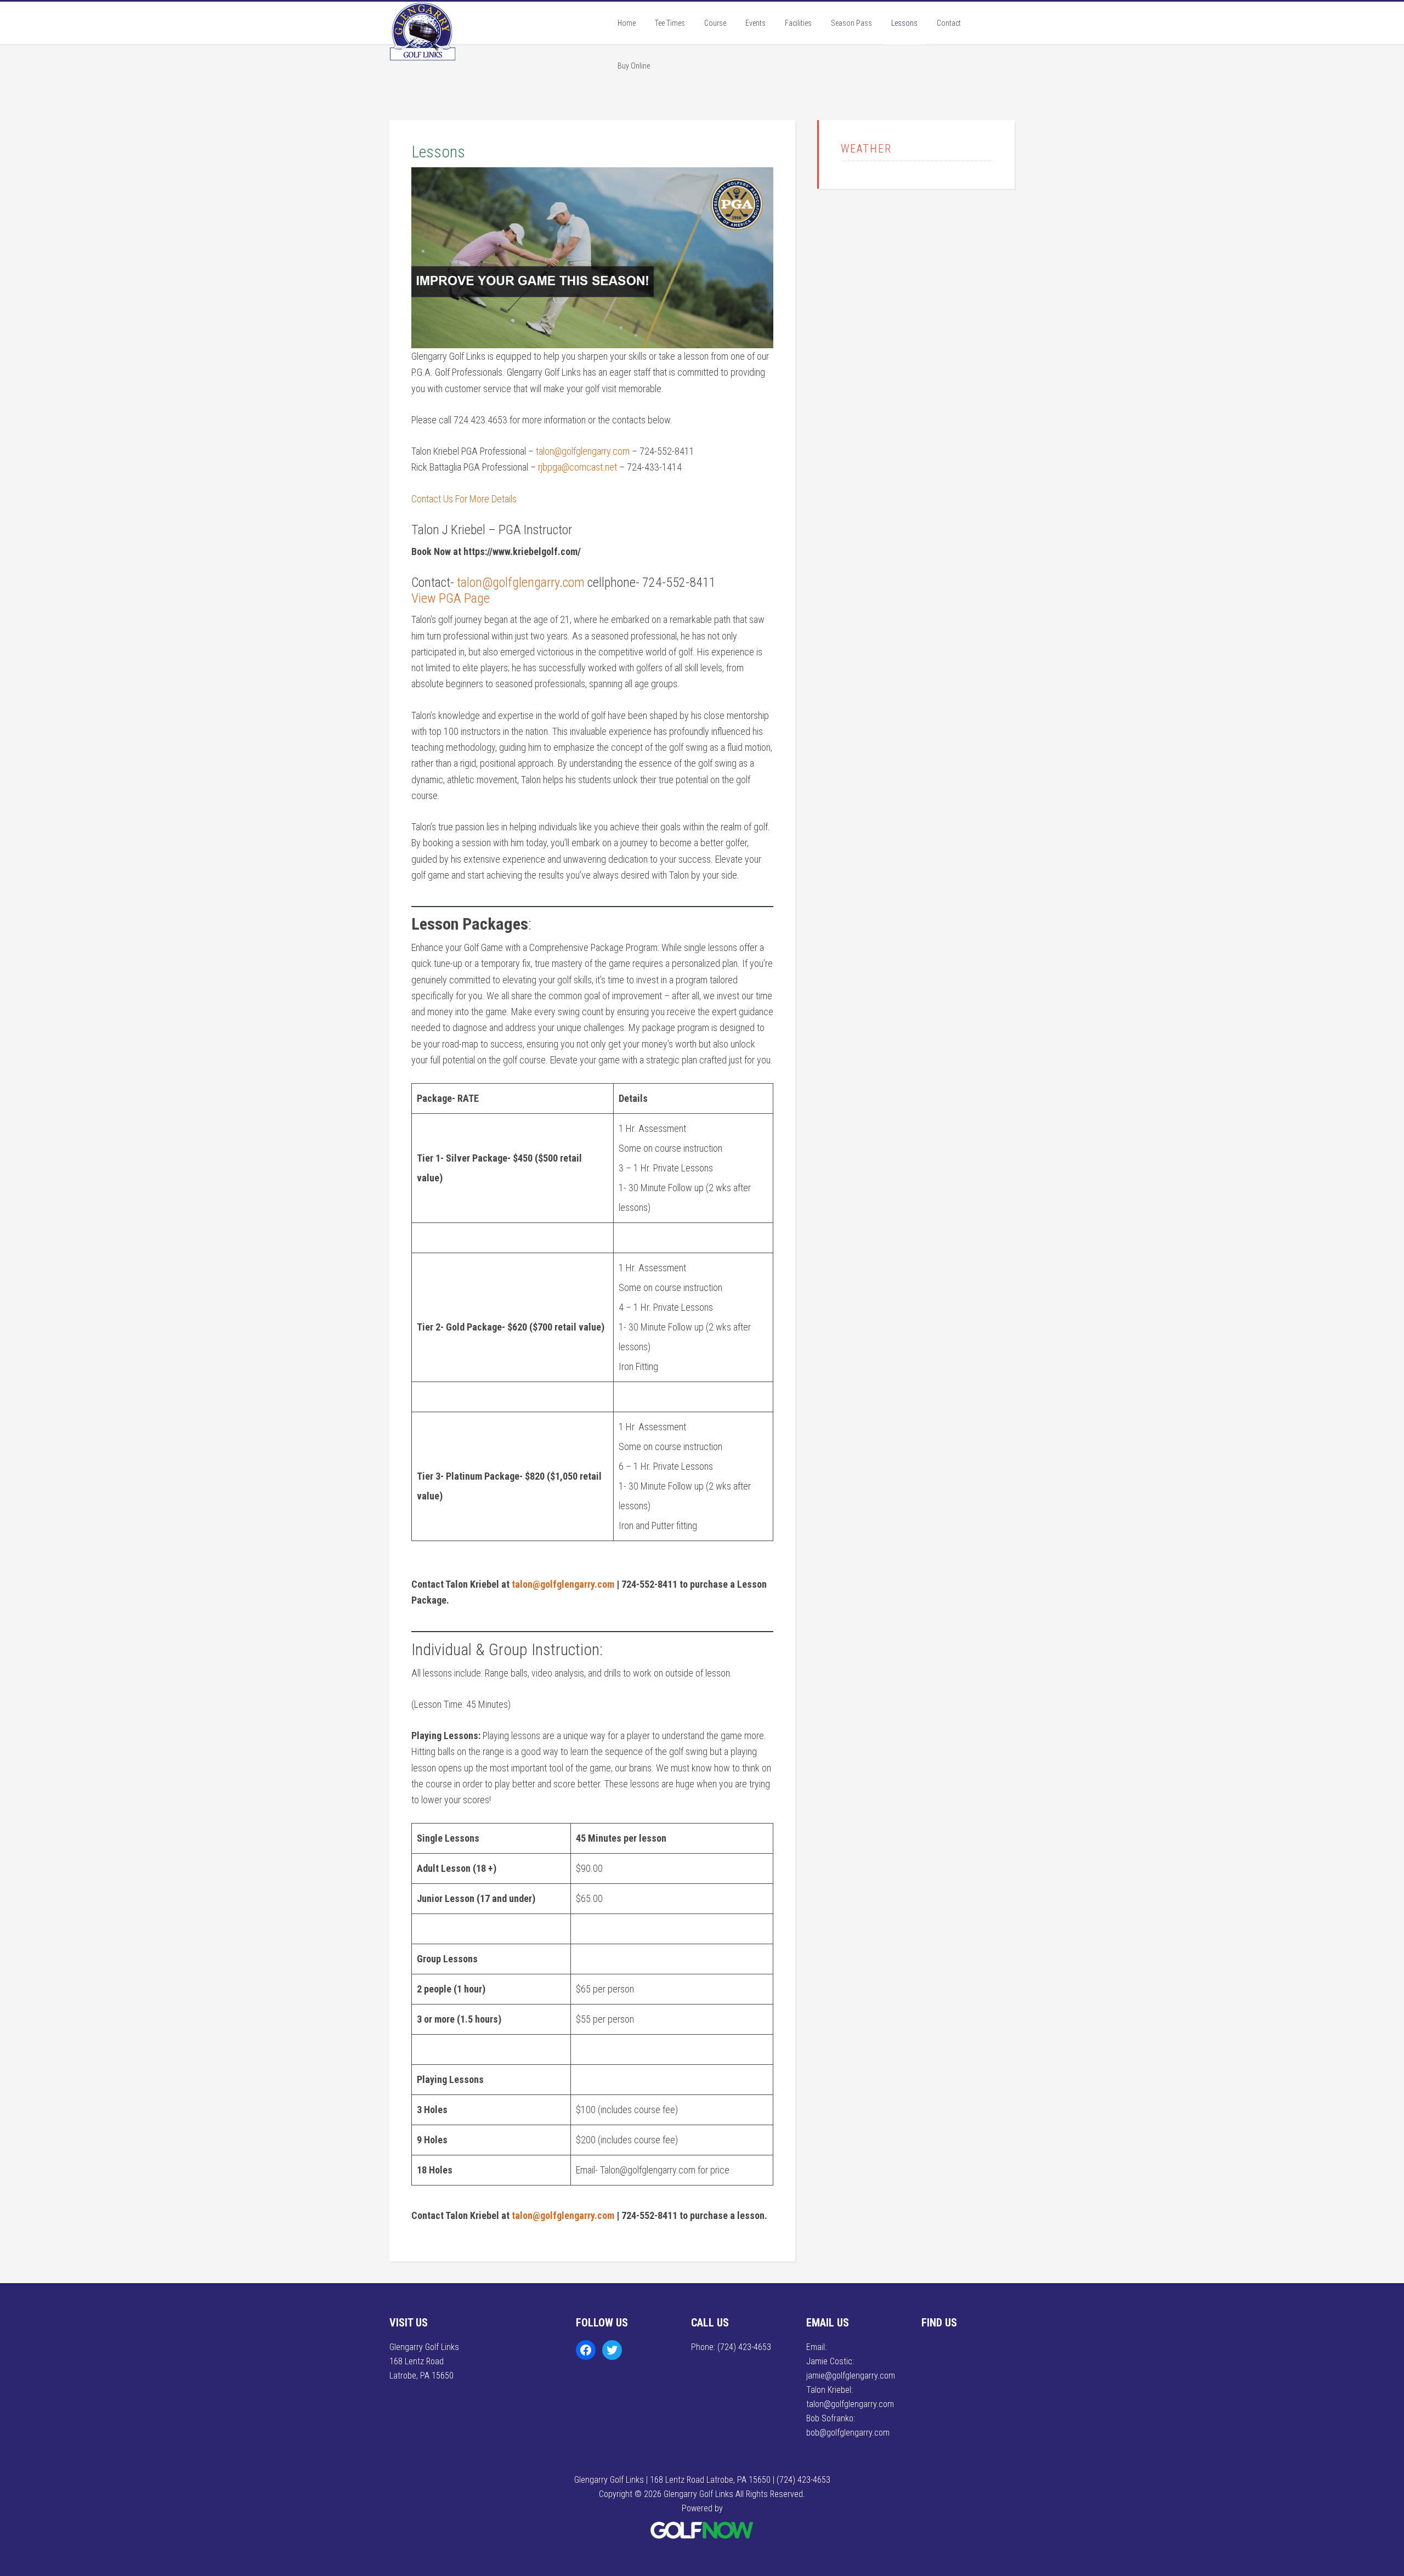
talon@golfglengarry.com (583, 451)
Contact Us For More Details (464, 499)
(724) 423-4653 (744, 2347)
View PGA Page (451, 598)
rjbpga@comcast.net (578, 467)
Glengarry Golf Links (472, 46)
